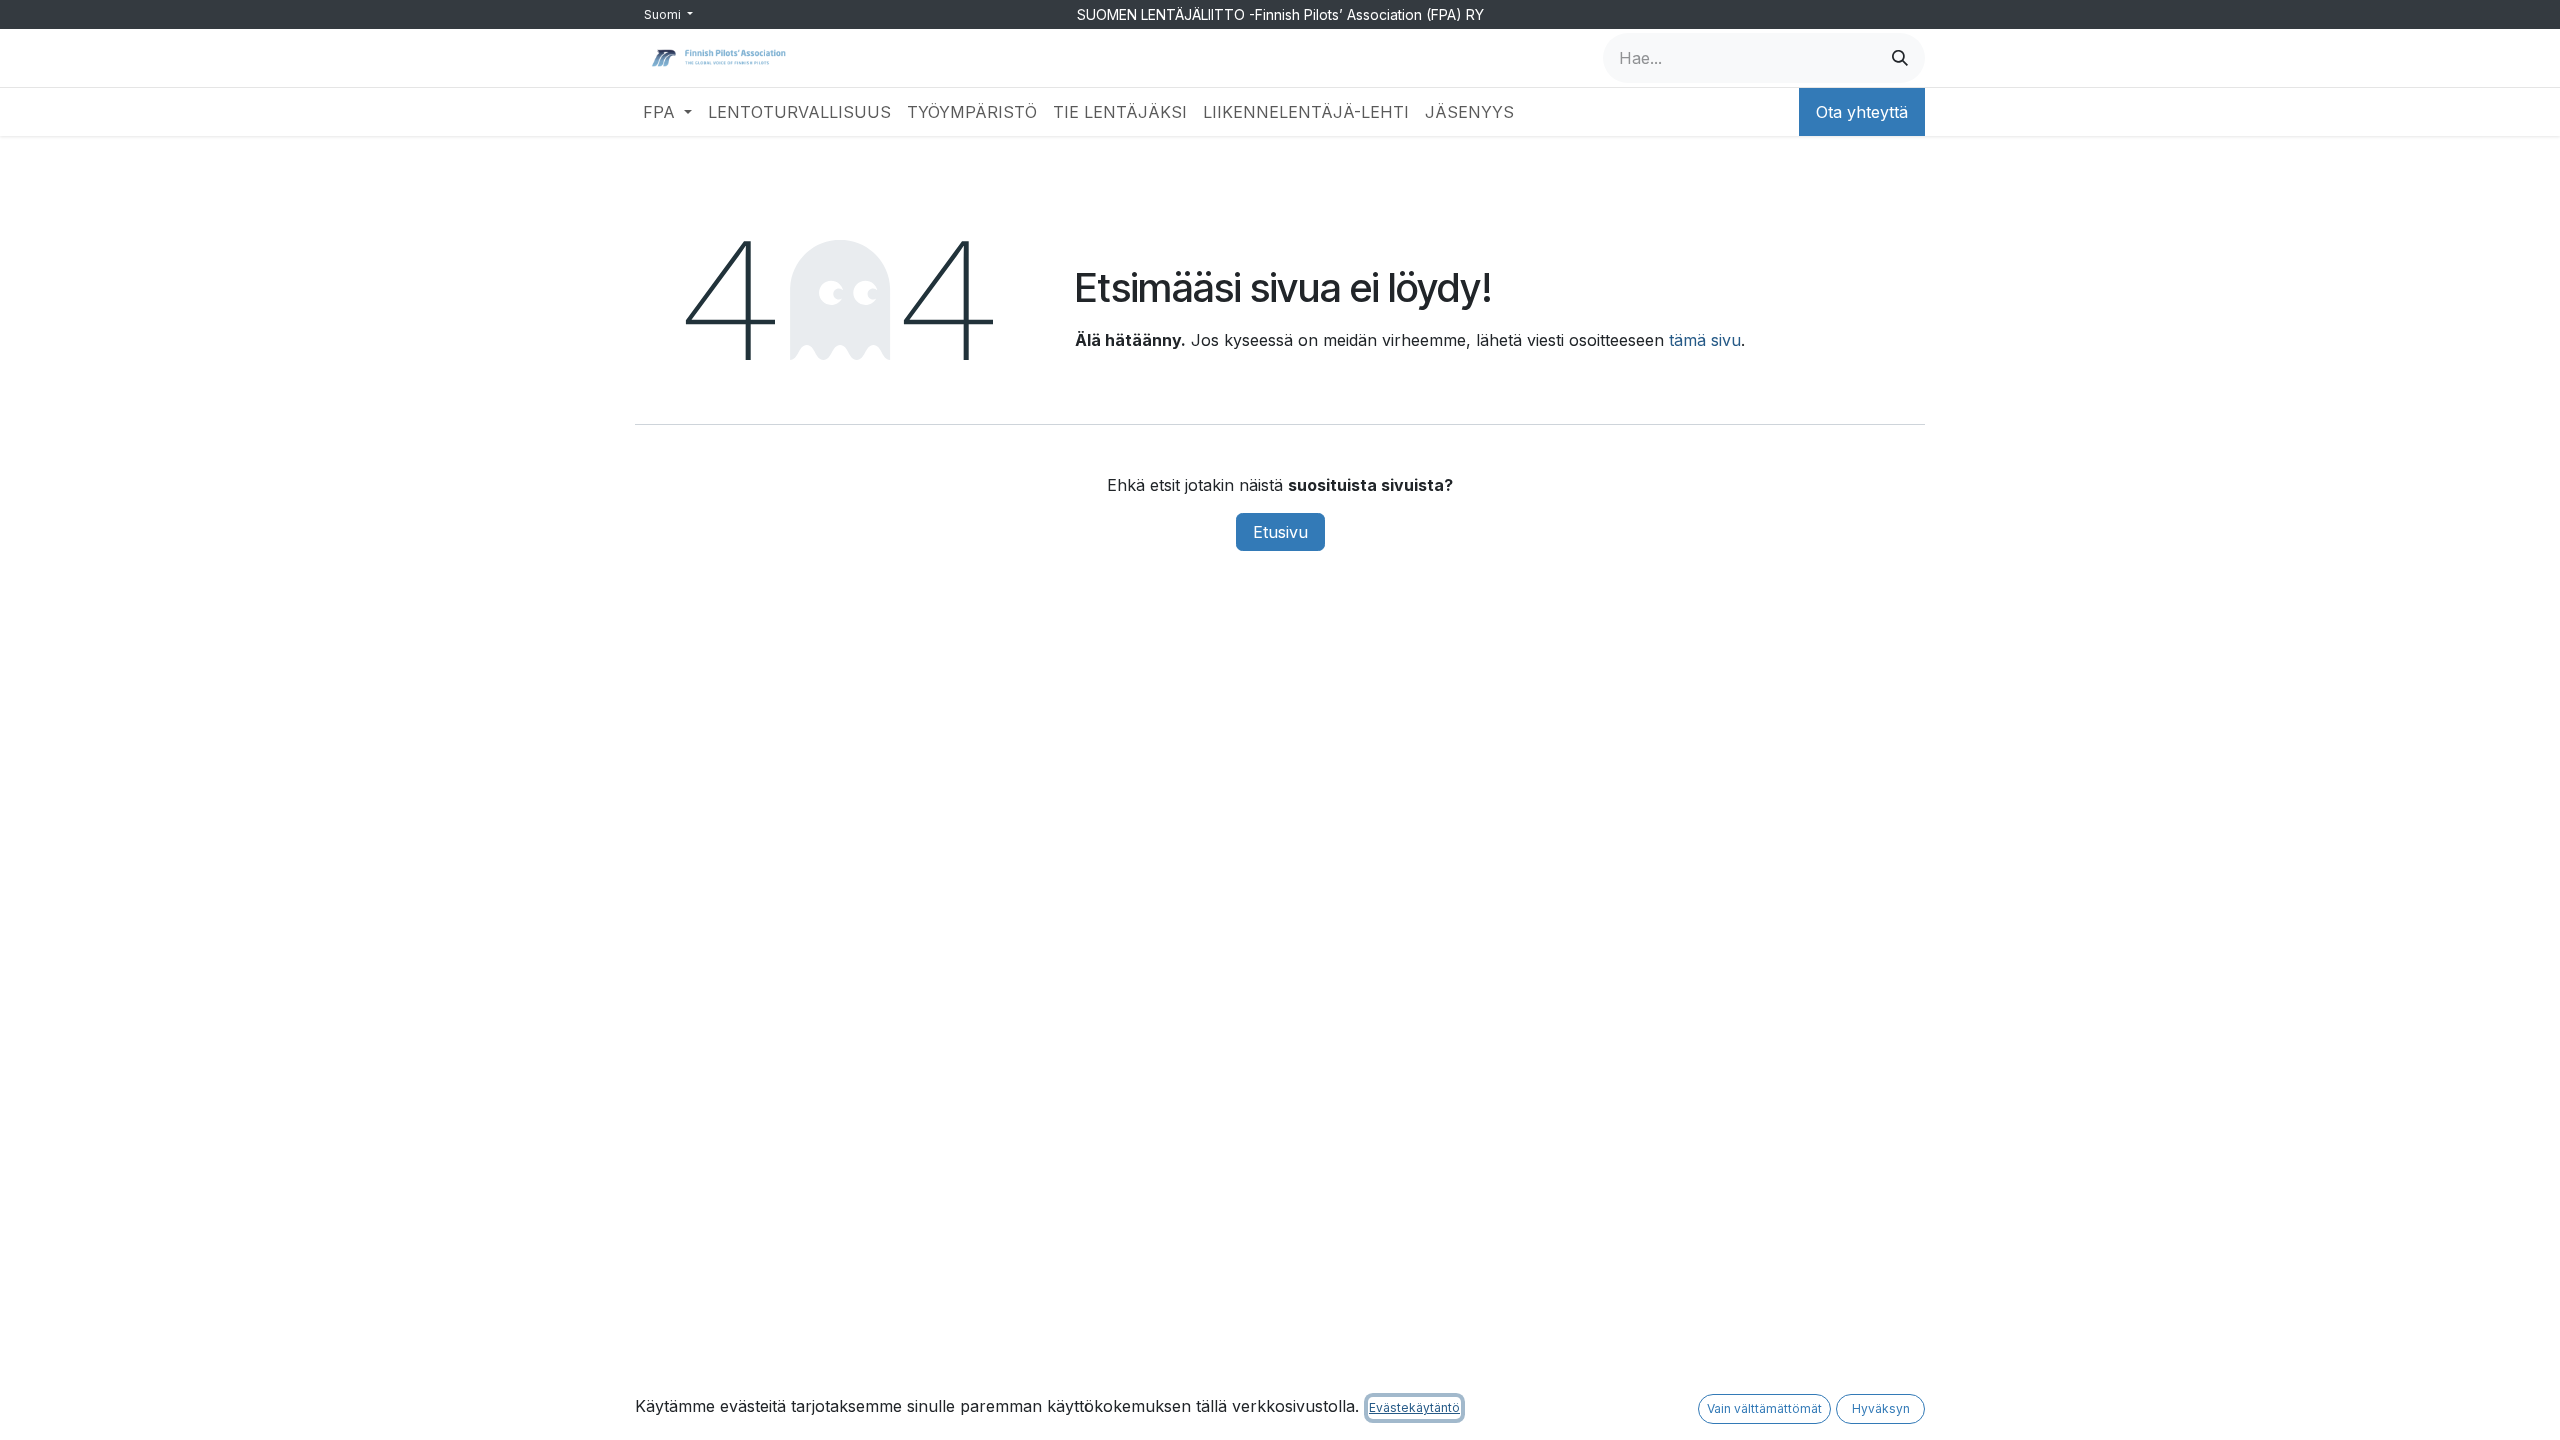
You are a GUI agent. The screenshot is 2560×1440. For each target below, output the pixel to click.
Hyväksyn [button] (1881, 1408)
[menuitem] (667, 112)
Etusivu (1280, 532)
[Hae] (1900, 58)
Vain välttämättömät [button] (1764, 1408)
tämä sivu (1705, 340)
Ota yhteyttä (1862, 112)
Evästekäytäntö (1414, 1407)
